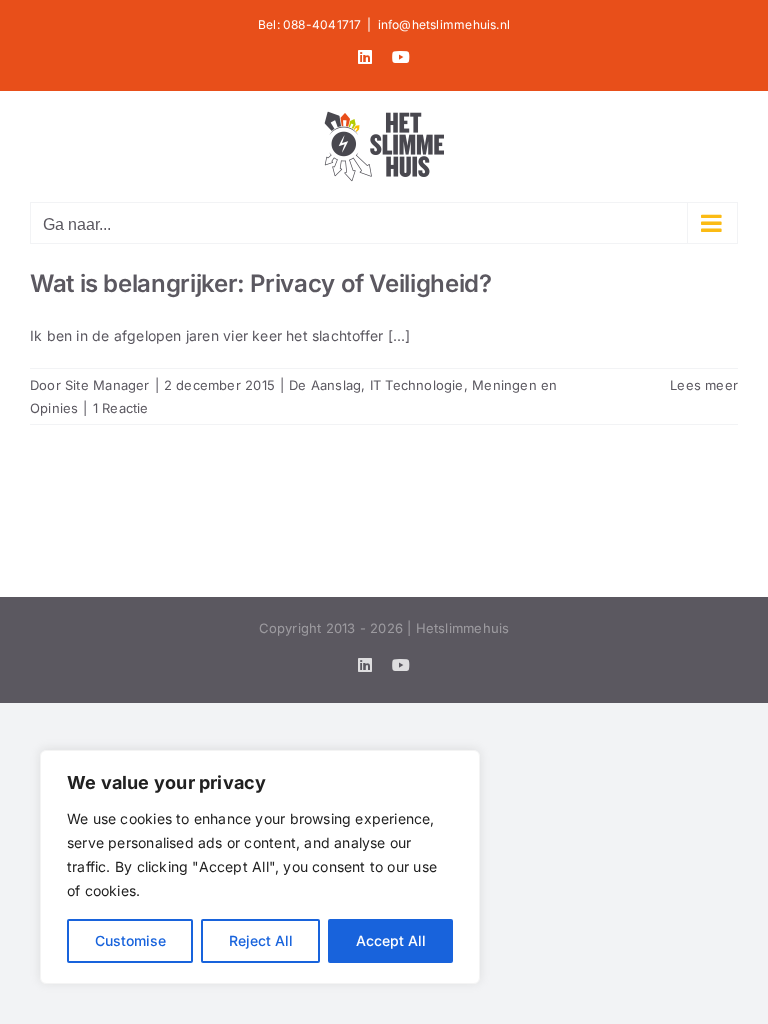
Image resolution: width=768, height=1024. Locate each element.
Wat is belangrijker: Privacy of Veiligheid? (261, 283)
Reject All (261, 940)
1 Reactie (121, 408)
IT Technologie (417, 385)
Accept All (391, 940)
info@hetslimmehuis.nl (444, 24)
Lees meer (704, 385)
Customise (130, 940)
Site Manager (107, 385)
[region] (260, 867)
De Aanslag (325, 385)
